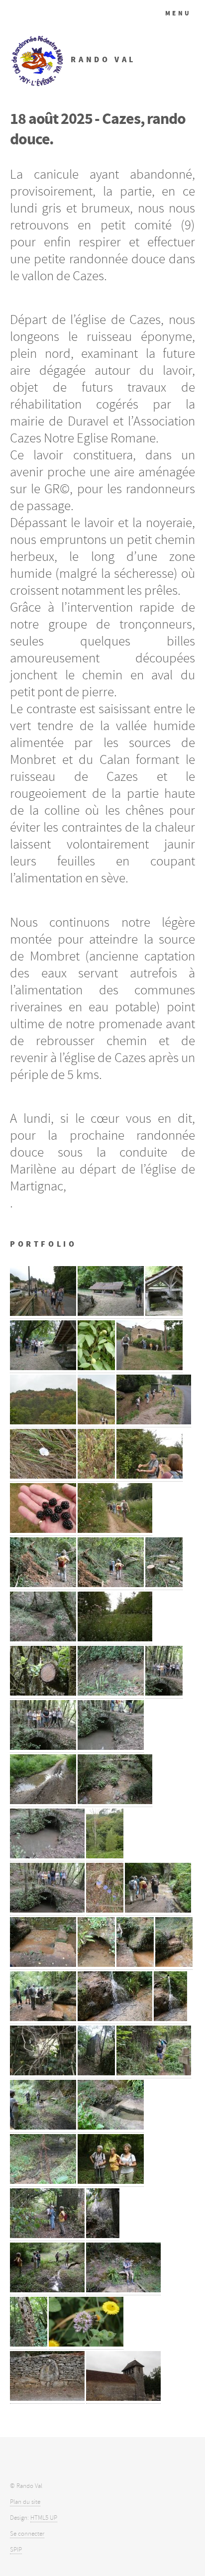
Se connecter (27, 2534)
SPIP (16, 2550)
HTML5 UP (44, 2518)
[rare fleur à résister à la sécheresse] (43, 1476)
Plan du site (25, 2502)
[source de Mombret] (47, 2290)
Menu (178, 13)
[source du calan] (96, 1965)
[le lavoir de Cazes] (164, 1314)
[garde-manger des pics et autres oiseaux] (29, 2344)
